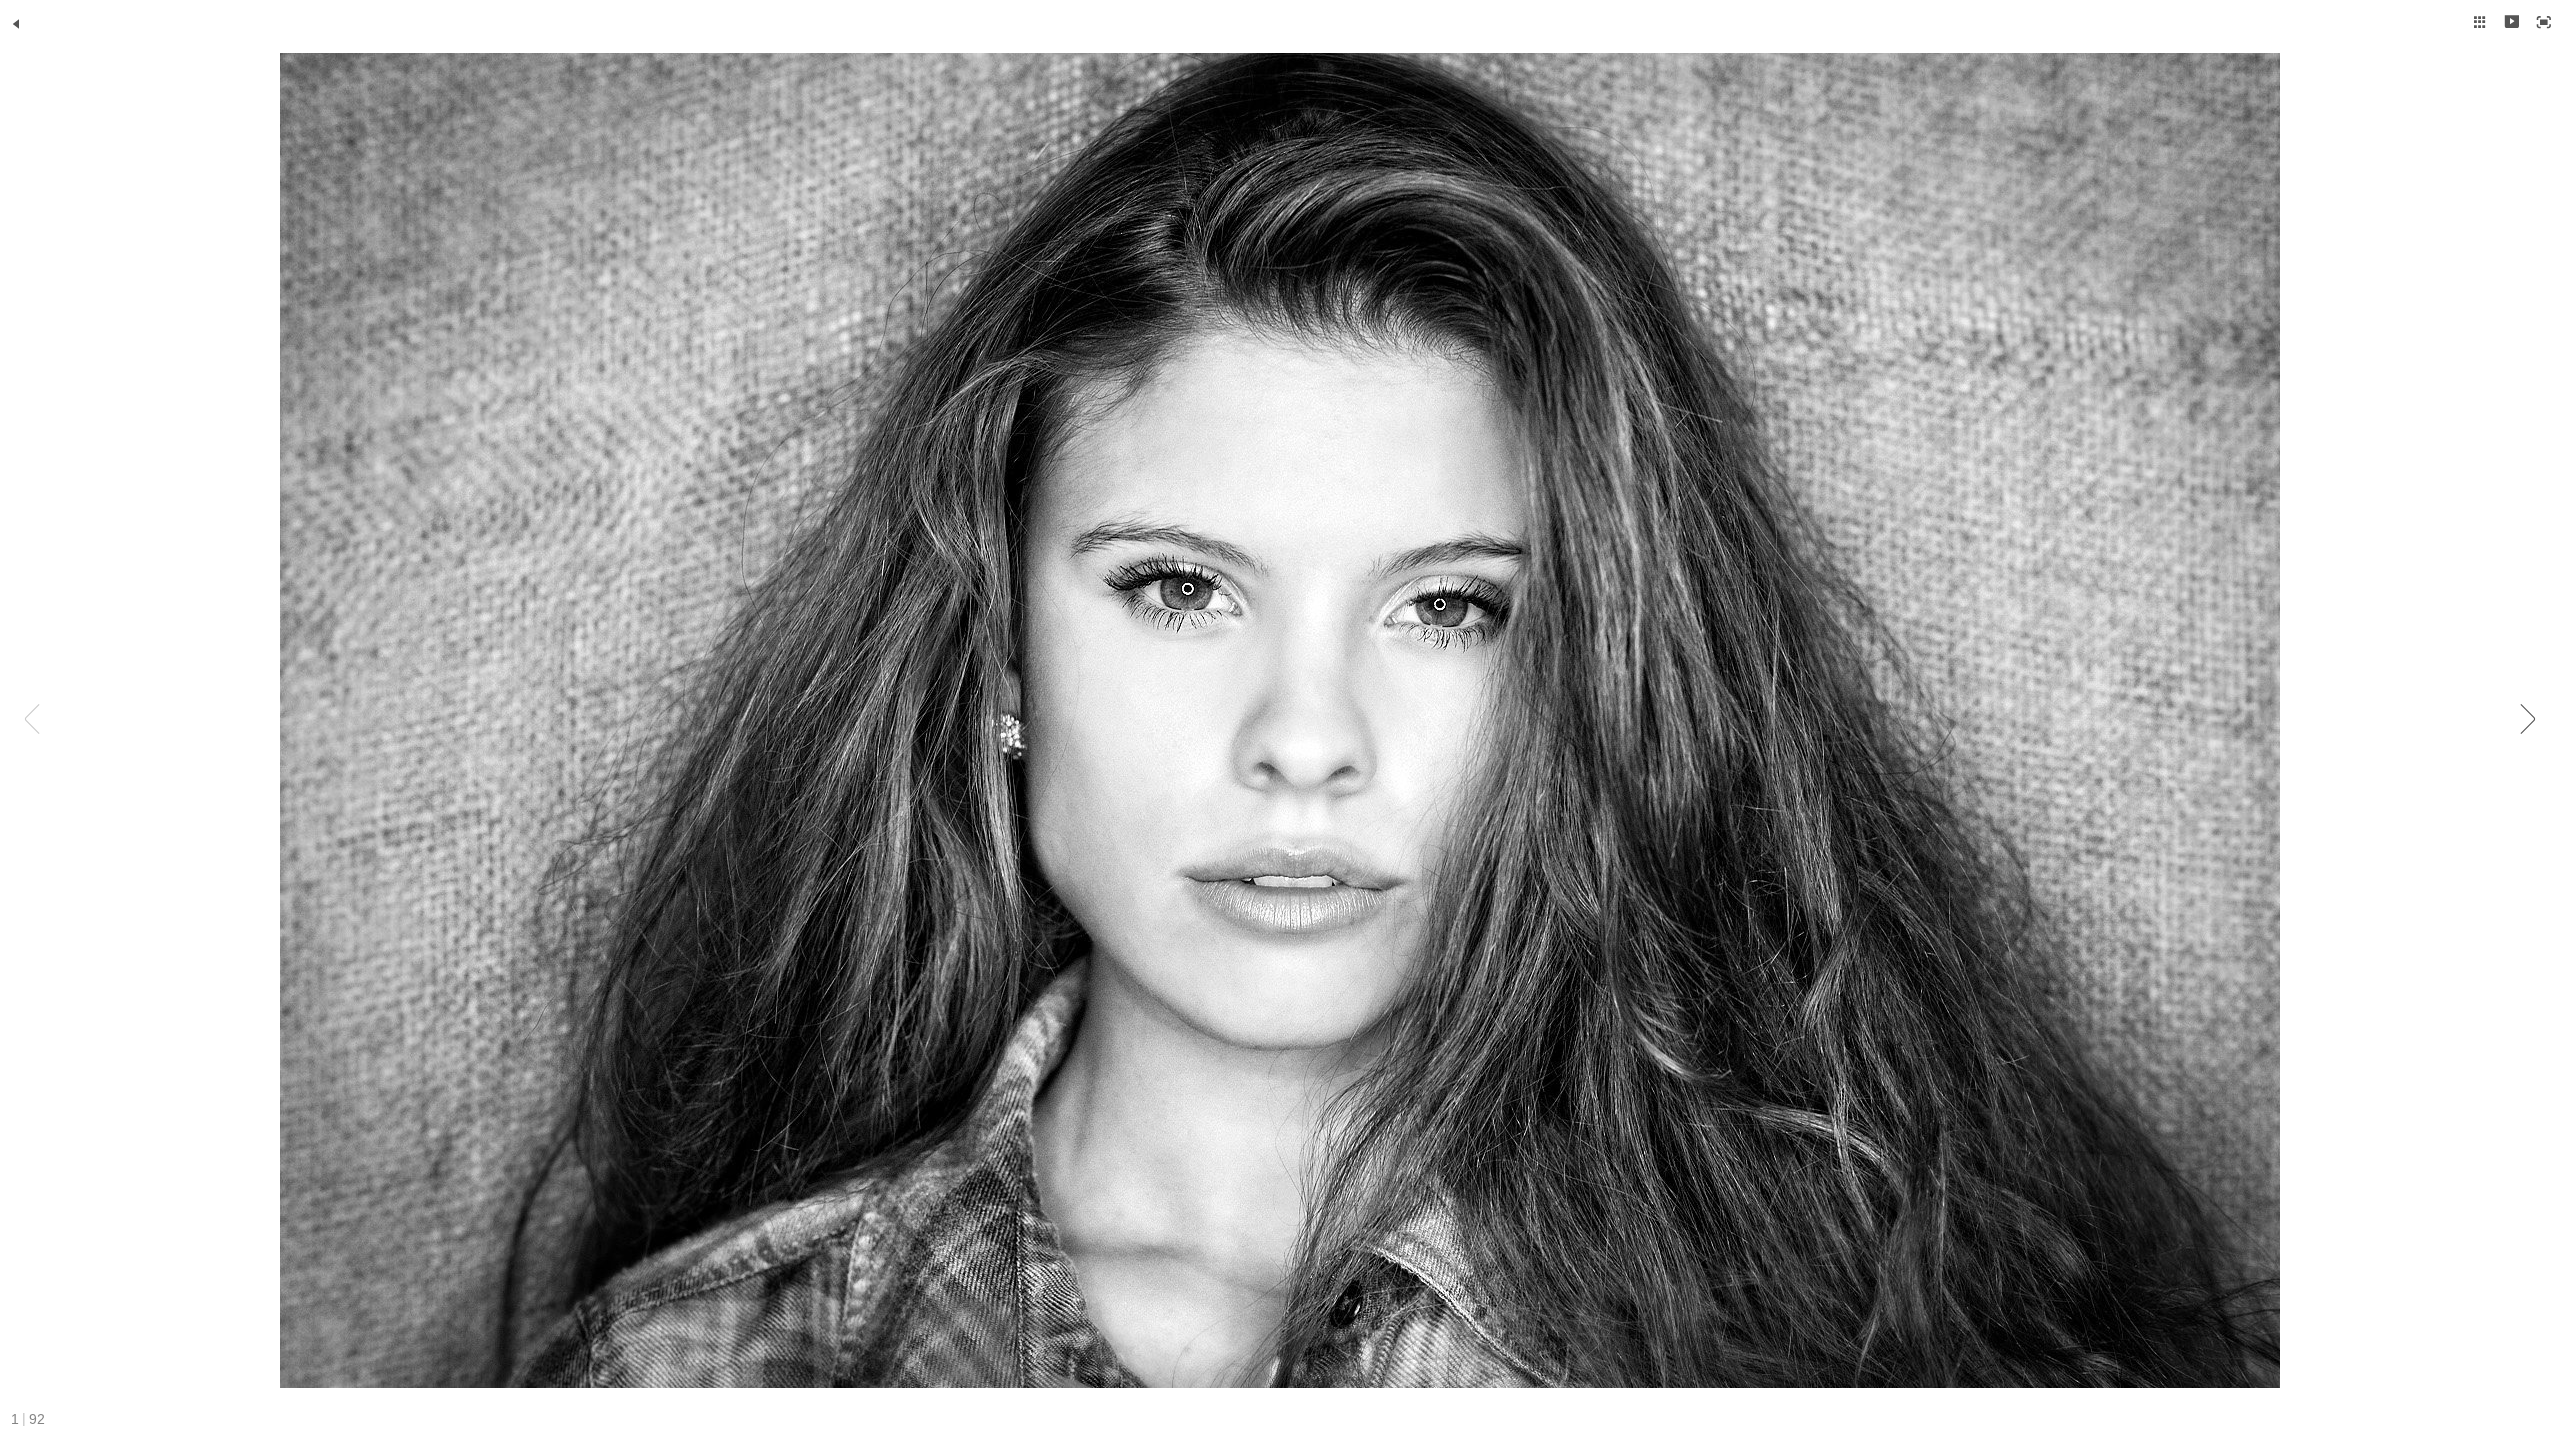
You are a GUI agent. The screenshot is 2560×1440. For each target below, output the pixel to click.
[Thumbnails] (2480, 22)
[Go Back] (16, 24)
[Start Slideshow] (2512, 22)
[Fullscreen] (2544, 22)
